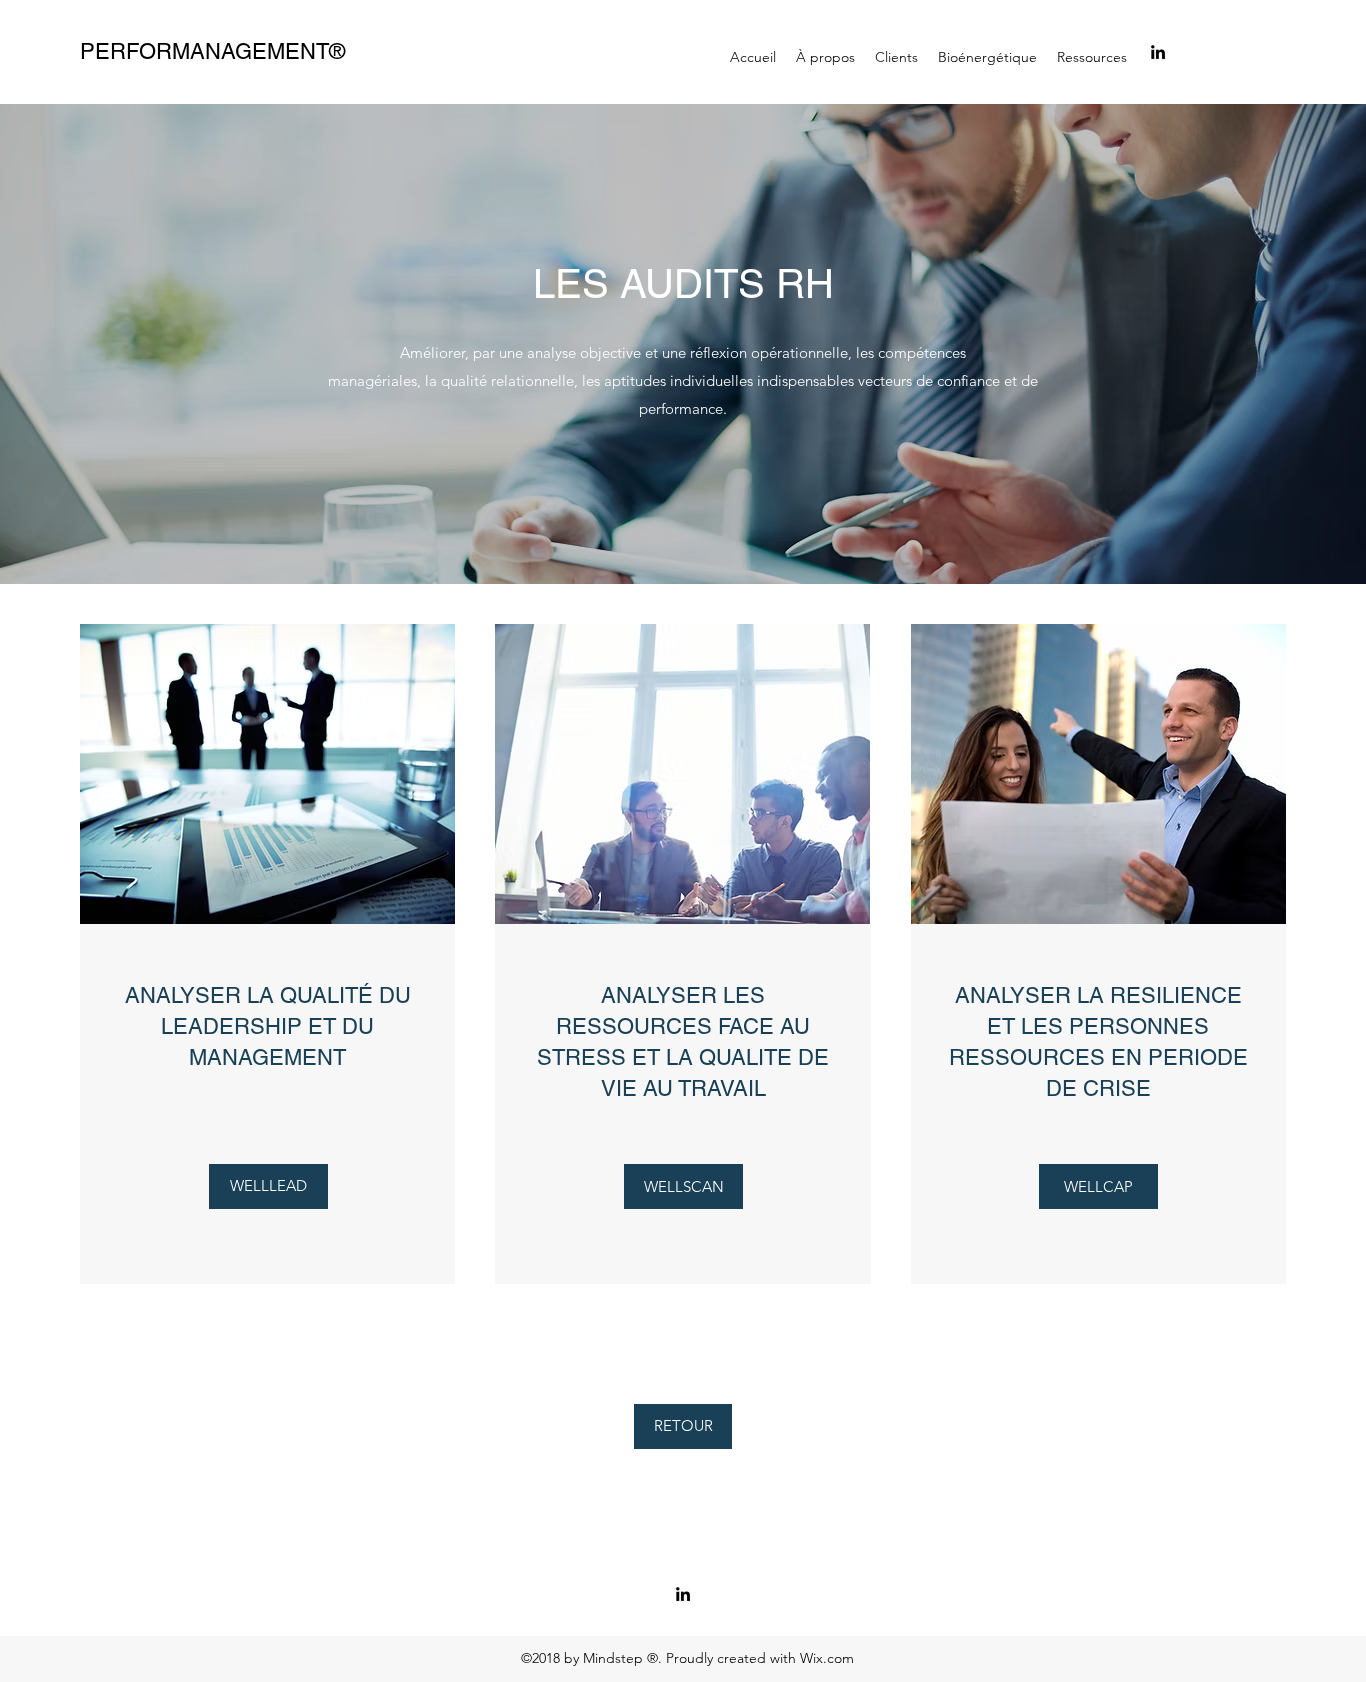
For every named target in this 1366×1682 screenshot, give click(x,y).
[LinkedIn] (1158, 52)
